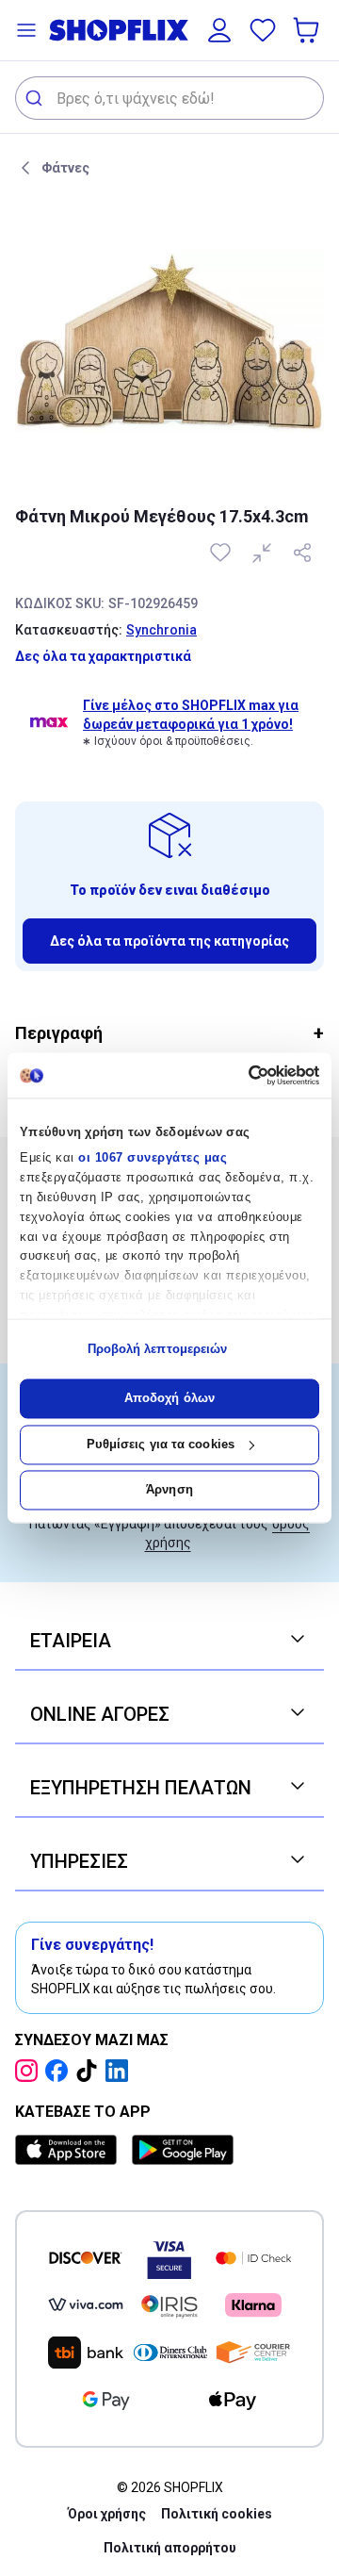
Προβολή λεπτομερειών (158, 1349)
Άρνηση (169, 1490)
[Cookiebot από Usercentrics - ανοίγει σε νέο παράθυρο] (241, 1075)
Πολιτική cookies (217, 2514)
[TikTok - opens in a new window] (90, 2071)
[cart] (308, 30)
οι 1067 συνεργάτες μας (153, 1158)
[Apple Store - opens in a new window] (70, 2150)
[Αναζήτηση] (36, 98)
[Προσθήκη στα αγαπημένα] (222, 553)
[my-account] (219, 30)
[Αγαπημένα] (263, 30)
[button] (26, 30)
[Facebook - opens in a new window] (60, 2071)
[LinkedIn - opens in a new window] (121, 2071)
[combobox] (169, 98)
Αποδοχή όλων (169, 1399)
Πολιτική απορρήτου (170, 2548)
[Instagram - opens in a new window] (30, 2071)
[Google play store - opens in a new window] (183, 2150)
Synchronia (161, 630)
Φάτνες (65, 168)
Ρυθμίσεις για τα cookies (161, 1444)
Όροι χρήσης (107, 2514)
